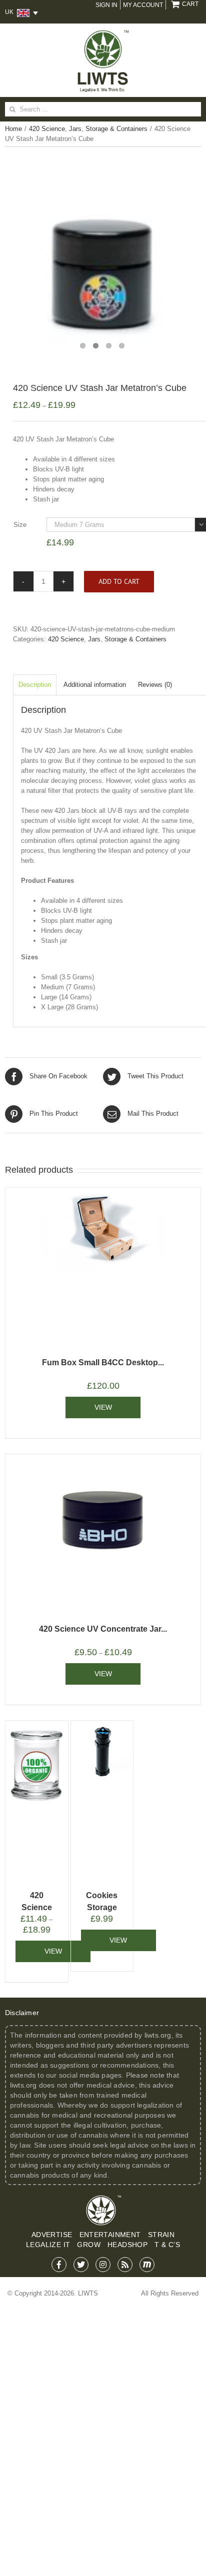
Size (20, 525)
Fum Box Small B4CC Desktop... (103, 1362)
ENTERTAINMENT (110, 2235)
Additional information (95, 685)
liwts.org (158, 2035)
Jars (94, 639)
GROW (89, 2245)
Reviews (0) (155, 685)
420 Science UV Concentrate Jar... (103, 1629)
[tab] (35, 685)
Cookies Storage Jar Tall (102, 1907)
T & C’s (167, 2245)
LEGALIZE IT (48, 2245)
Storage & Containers (135, 639)
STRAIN (161, 2235)
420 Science (66, 639)
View (103, 1407)
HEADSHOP (127, 2245)
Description (35, 685)
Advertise (52, 2235)
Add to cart (119, 581)
